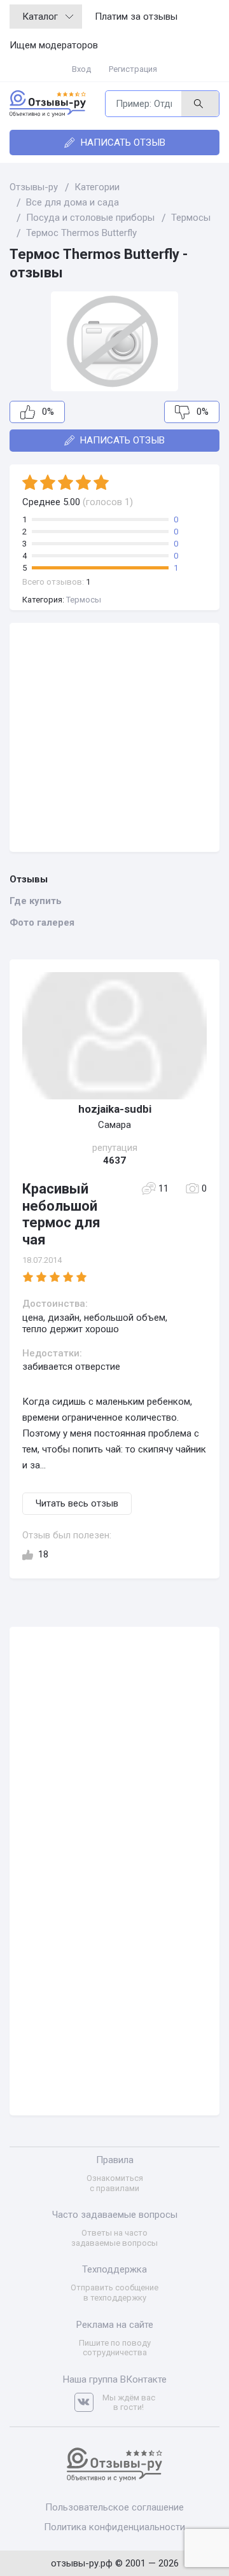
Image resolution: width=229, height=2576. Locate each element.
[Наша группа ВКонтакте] (88, 2403)
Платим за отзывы (136, 17)
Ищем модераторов (54, 45)
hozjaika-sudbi (115, 1109)
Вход (81, 69)
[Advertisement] (114, 737)
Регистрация (133, 69)
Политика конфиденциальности (114, 2527)
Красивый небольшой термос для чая (61, 1214)
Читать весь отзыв (77, 1503)
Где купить (36, 901)
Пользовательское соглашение (114, 2507)
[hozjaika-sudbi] (114, 1036)
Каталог (40, 17)
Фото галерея (42, 922)
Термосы (84, 600)
